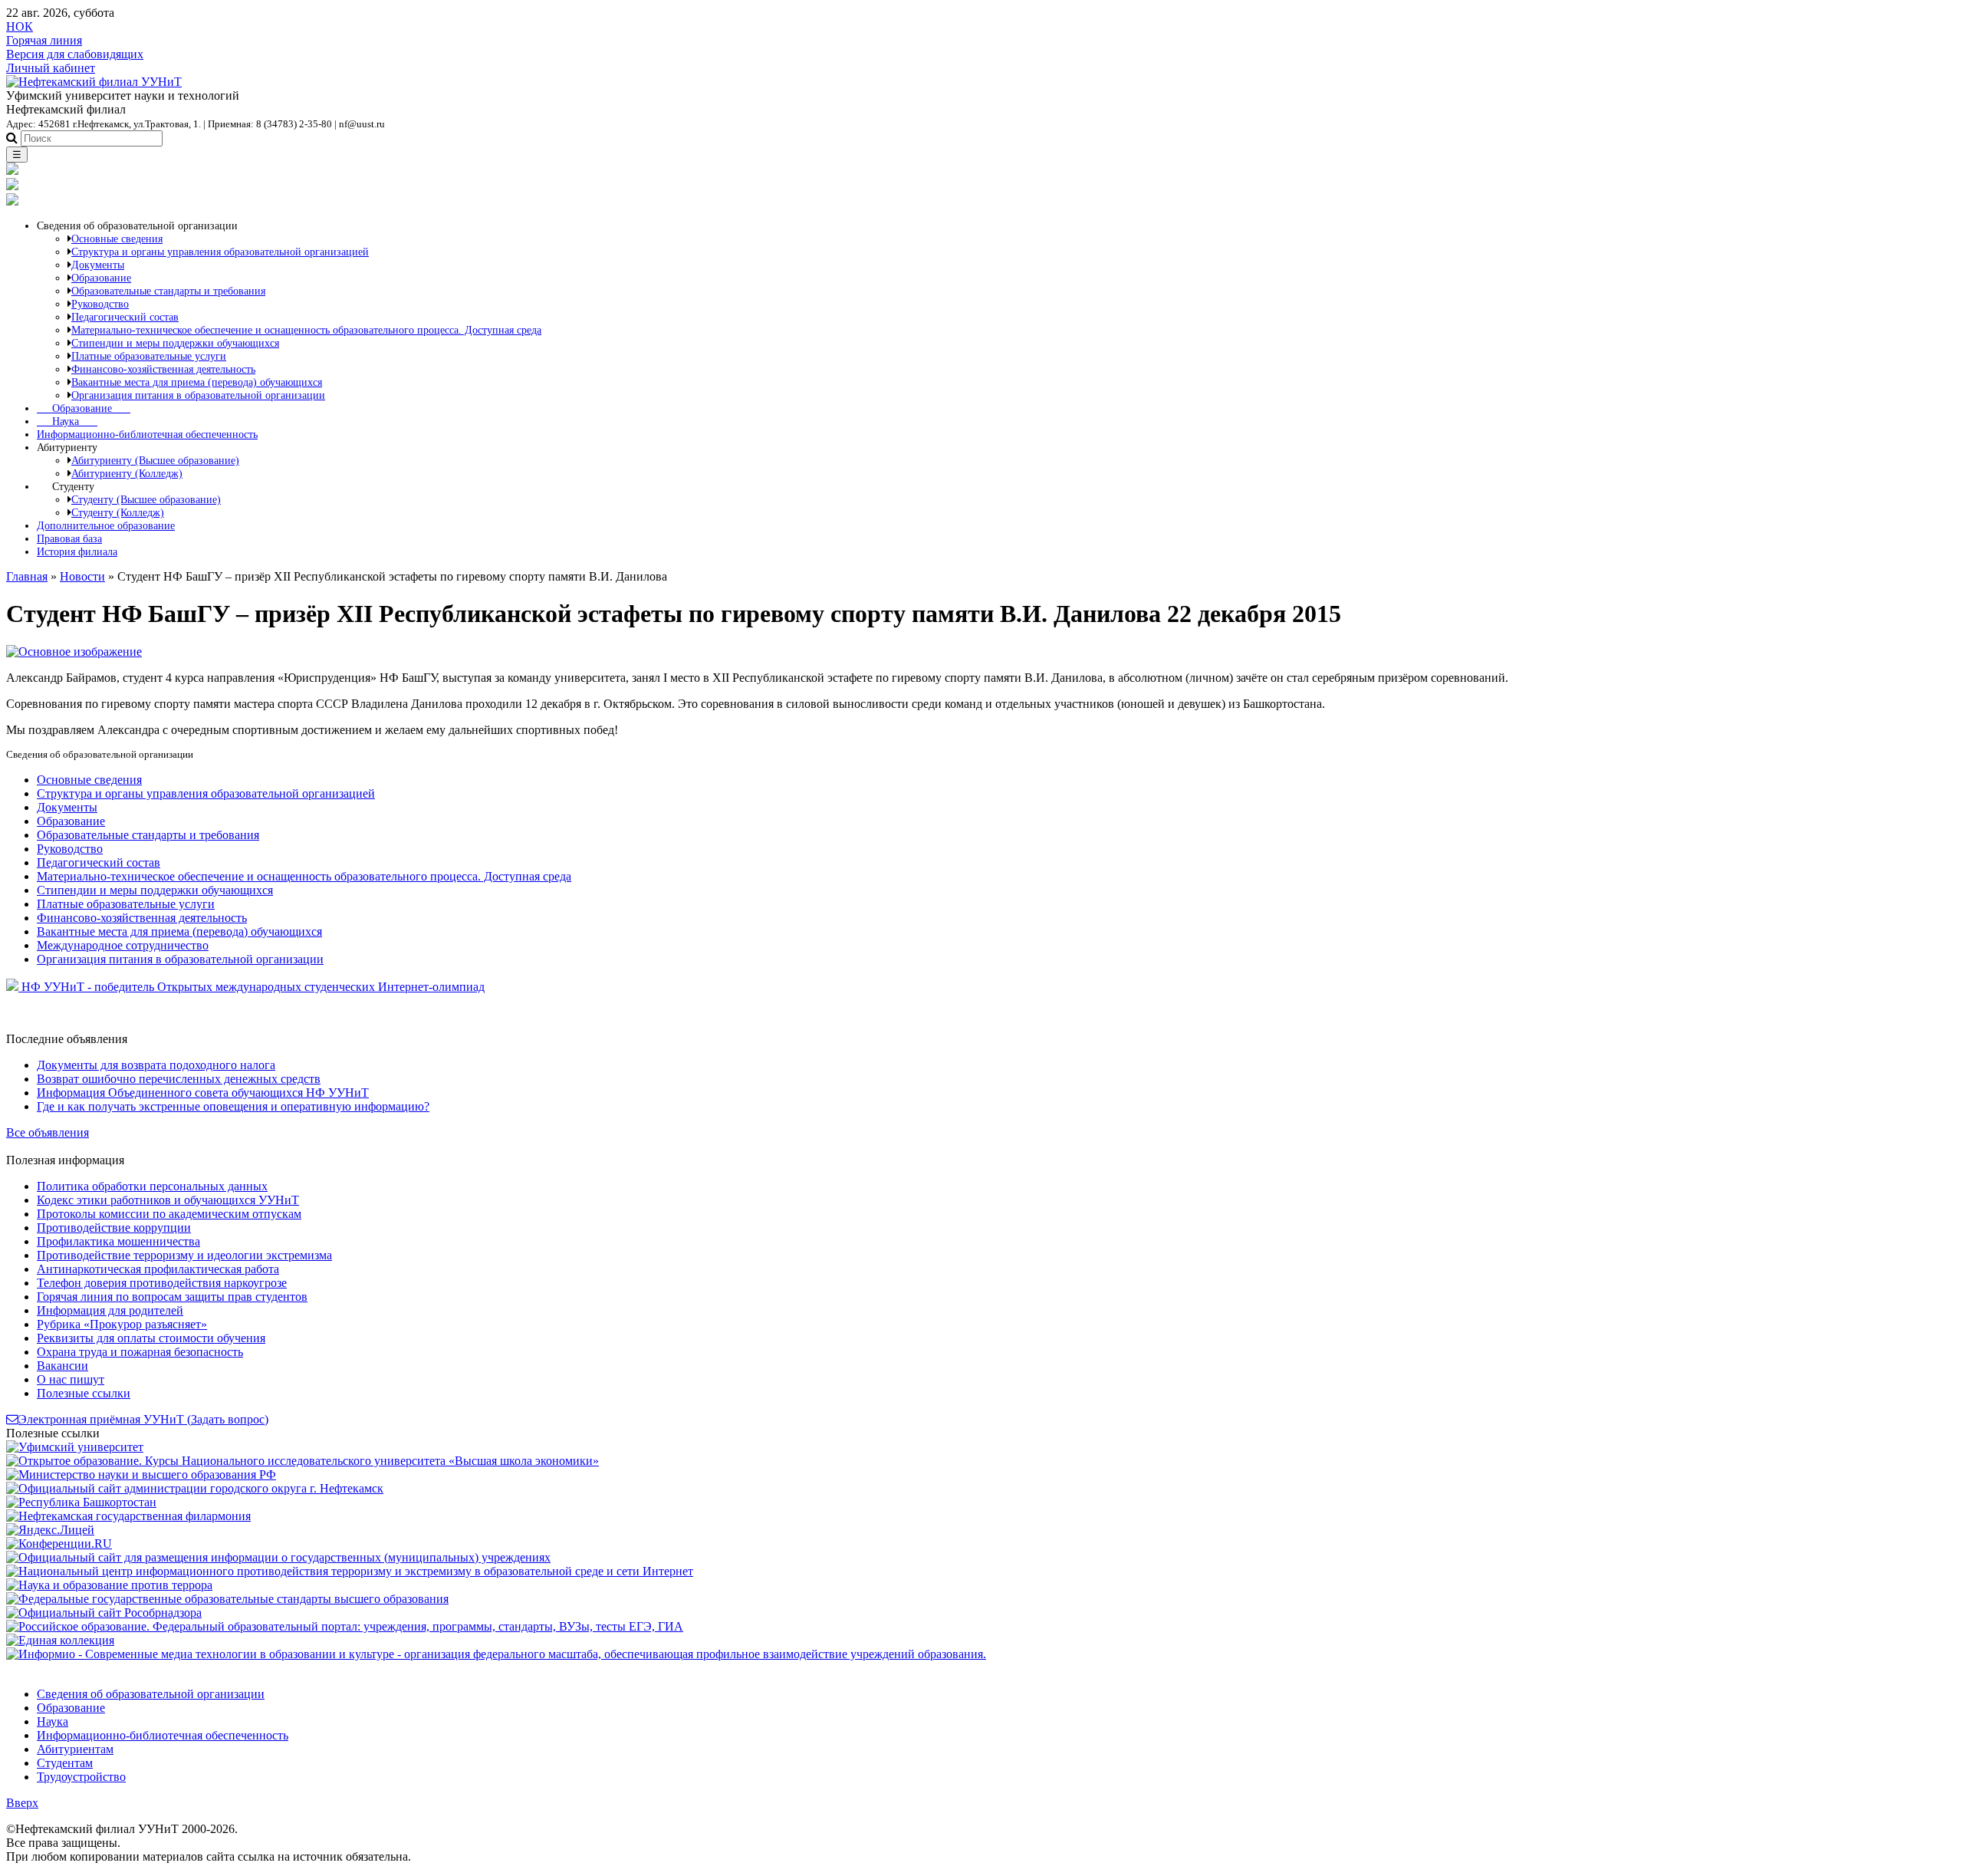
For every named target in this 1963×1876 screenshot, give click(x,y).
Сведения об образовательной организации (151, 1694)
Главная (27, 576)
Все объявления (48, 1132)
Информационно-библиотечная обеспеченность (147, 434)
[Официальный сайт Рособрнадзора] (104, 1613)
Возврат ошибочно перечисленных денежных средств (179, 1079)
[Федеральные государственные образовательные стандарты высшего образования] (227, 1599)
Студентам (65, 1763)
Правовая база (69, 538)
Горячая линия (44, 40)
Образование (84, 408)
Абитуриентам (75, 1749)
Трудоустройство (81, 1777)
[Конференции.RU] (59, 1544)
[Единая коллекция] (60, 1640)
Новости (82, 576)
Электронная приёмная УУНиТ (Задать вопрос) (143, 1419)
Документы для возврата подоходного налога (156, 1065)
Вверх (22, 1803)
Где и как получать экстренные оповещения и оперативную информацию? (233, 1106)
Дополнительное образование (106, 525)
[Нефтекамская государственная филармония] (128, 1516)
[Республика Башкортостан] (81, 1502)
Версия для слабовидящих (75, 54)
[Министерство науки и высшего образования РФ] (141, 1474)
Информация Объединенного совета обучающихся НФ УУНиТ (203, 1093)
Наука (67, 421)
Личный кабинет (51, 68)
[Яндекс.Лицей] (50, 1530)
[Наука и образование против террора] (109, 1585)
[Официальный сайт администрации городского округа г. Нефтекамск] (195, 1488)
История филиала (77, 551)
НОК (20, 26)
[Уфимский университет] (75, 1447)
